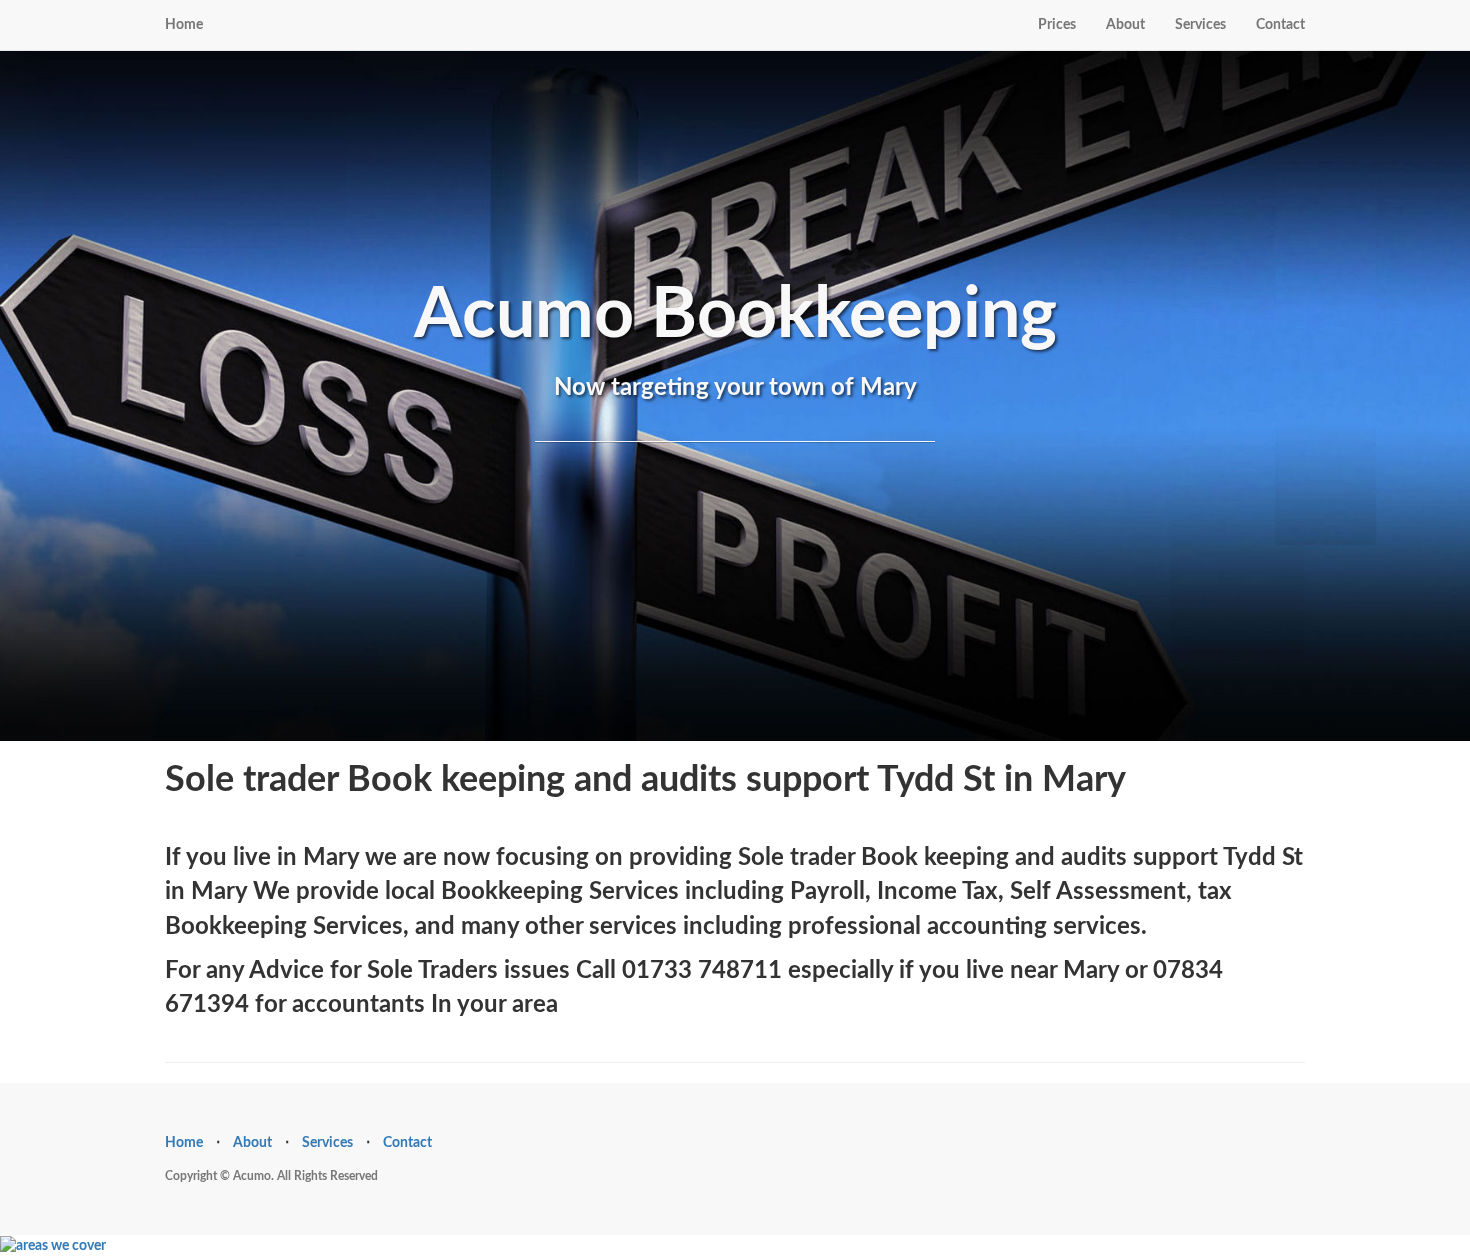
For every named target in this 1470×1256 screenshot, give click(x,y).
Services (1200, 25)
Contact (1280, 25)
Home (184, 25)
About (1125, 25)
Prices (1057, 25)
